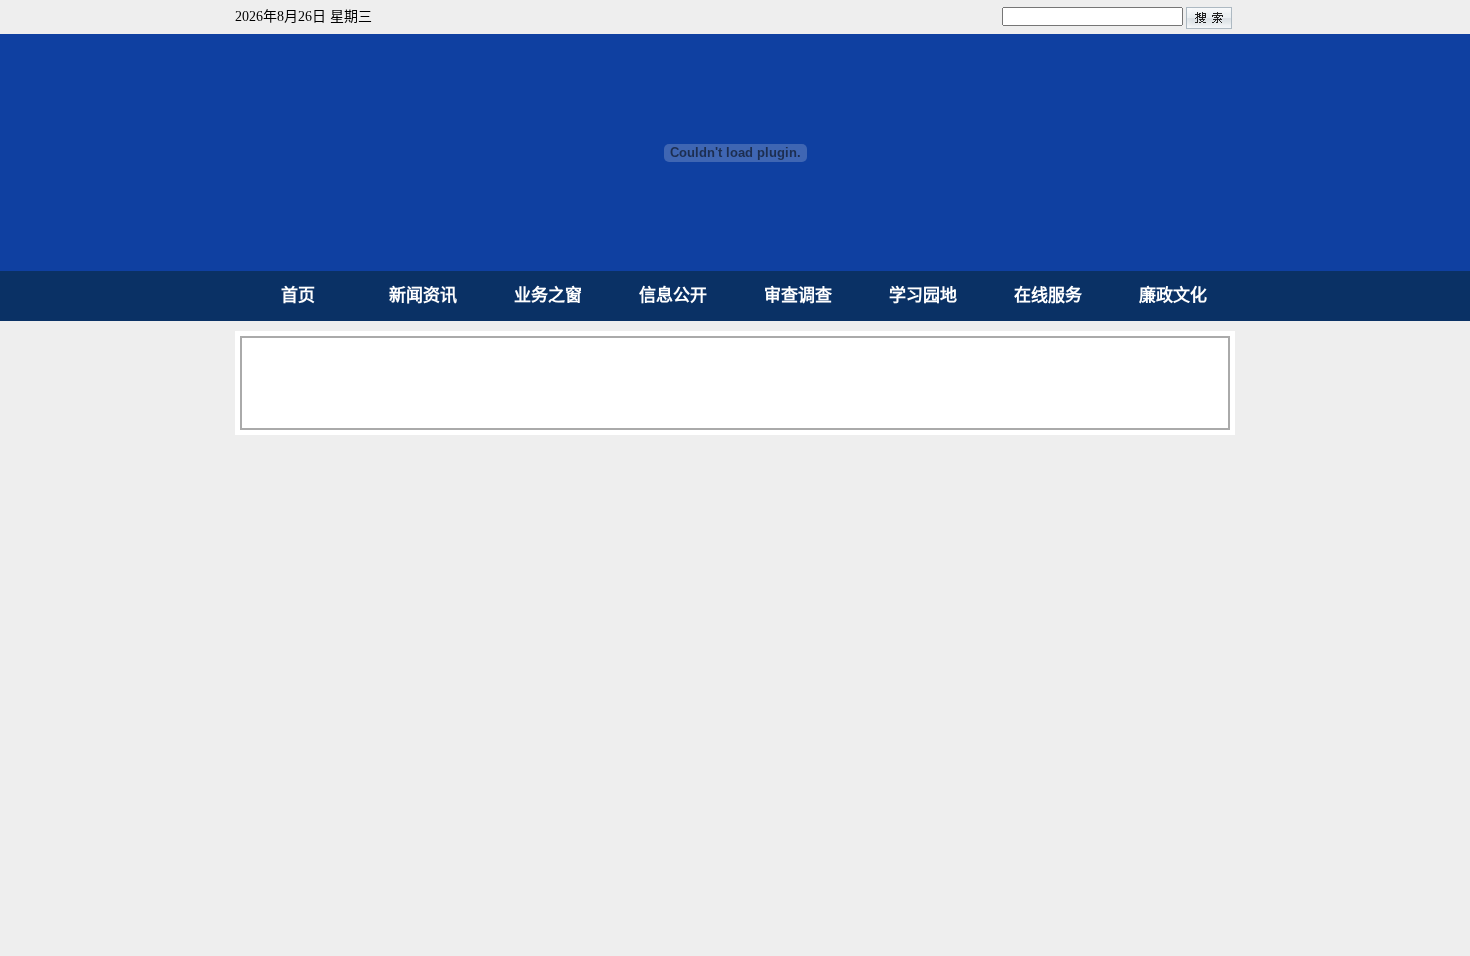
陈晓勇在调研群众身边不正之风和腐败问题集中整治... (976, 657)
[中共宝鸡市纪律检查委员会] (735, 265)
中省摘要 (975, 457)
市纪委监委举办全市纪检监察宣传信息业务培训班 (962, 593)
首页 (298, 295)
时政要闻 (825, 457)
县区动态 (470, 809)
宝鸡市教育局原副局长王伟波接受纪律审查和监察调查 (979, 689)
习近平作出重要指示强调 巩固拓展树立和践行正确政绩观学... (750, 382)
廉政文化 (1173, 295)
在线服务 (1048, 295)
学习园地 (923, 295)
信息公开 (673, 295)
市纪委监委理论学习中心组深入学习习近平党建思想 (970, 625)
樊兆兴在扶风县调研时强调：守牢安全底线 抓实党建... (978, 561)
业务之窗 (548, 295)
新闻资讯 (423, 295)
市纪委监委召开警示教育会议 (885, 721)
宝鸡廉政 (1125, 457)
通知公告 (610, 809)
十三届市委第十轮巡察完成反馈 (894, 497)
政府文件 (750, 809)
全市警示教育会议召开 (860, 753)
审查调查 (798, 295)
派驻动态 (330, 809)
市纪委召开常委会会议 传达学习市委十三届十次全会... (978, 529)
